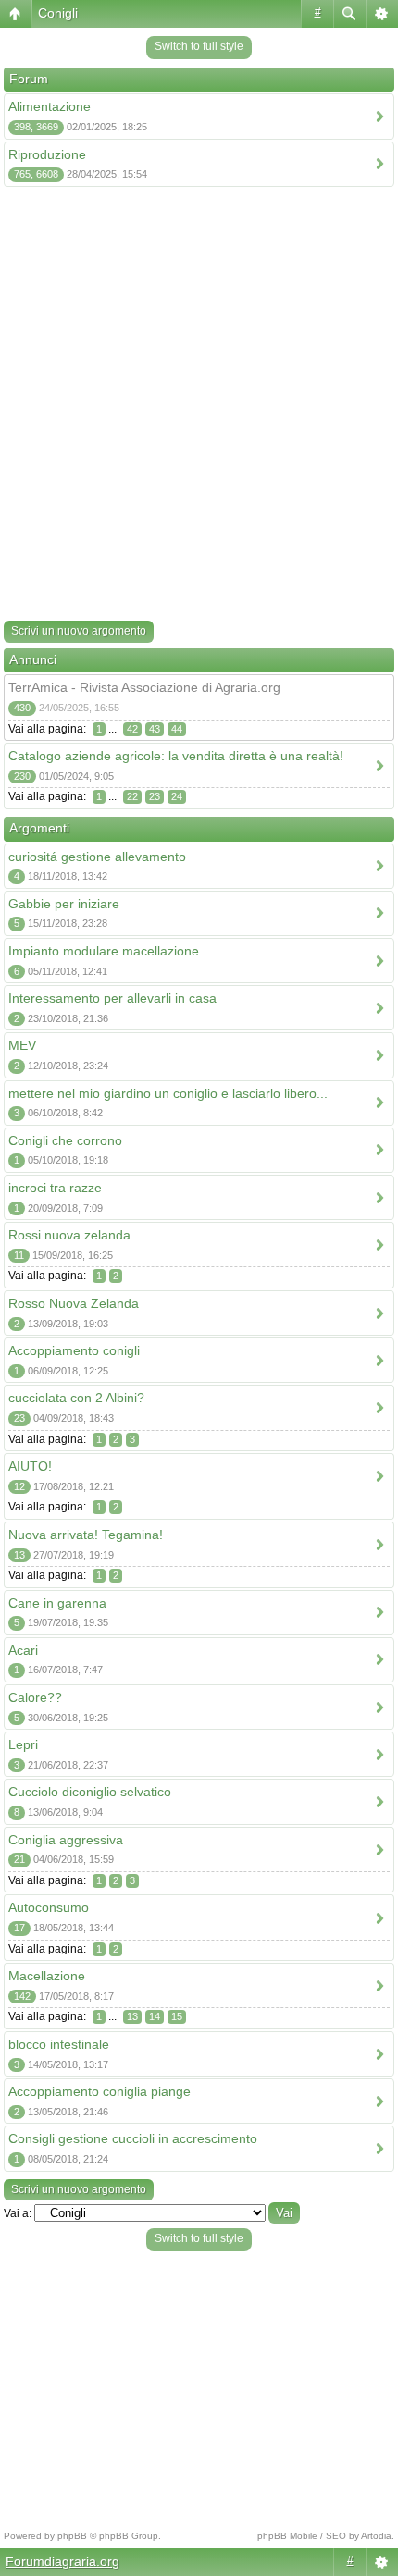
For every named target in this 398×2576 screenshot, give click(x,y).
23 (155, 796)
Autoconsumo (49, 1907)
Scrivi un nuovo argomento (79, 631)
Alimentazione (50, 106)
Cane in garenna (57, 1603)
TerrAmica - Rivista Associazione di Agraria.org (144, 687)
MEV (22, 1045)
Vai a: (18, 2213)
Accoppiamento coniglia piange (99, 2091)
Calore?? (35, 1697)
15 (177, 2016)
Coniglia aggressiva (66, 1840)
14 (155, 2016)
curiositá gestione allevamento (97, 857)
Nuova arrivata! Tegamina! (86, 1535)
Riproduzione (47, 154)
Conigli (58, 13)
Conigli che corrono (65, 1140)
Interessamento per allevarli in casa (112, 998)
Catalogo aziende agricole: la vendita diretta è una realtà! (176, 756)
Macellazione (47, 1976)
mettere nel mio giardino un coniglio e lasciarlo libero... (168, 1093)
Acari (23, 1650)
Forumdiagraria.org (62, 2561)
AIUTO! (30, 1466)
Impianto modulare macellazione (104, 951)
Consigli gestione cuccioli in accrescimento (133, 2138)
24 (177, 796)
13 (132, 2016)
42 (132, 729)
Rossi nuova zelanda (69, 1235)
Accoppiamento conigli (74, 1350)
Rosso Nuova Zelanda (74, 1303)
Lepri (23, 1744)
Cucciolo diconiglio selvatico (90, 1792)
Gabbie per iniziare (64, 904)
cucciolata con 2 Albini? (76, 1398)
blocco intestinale (59, 2044)
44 (177, 729)
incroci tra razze (55, 1188)
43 (155, 729)
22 (132, 796)
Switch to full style (199, 46)
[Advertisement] (199, 407)
